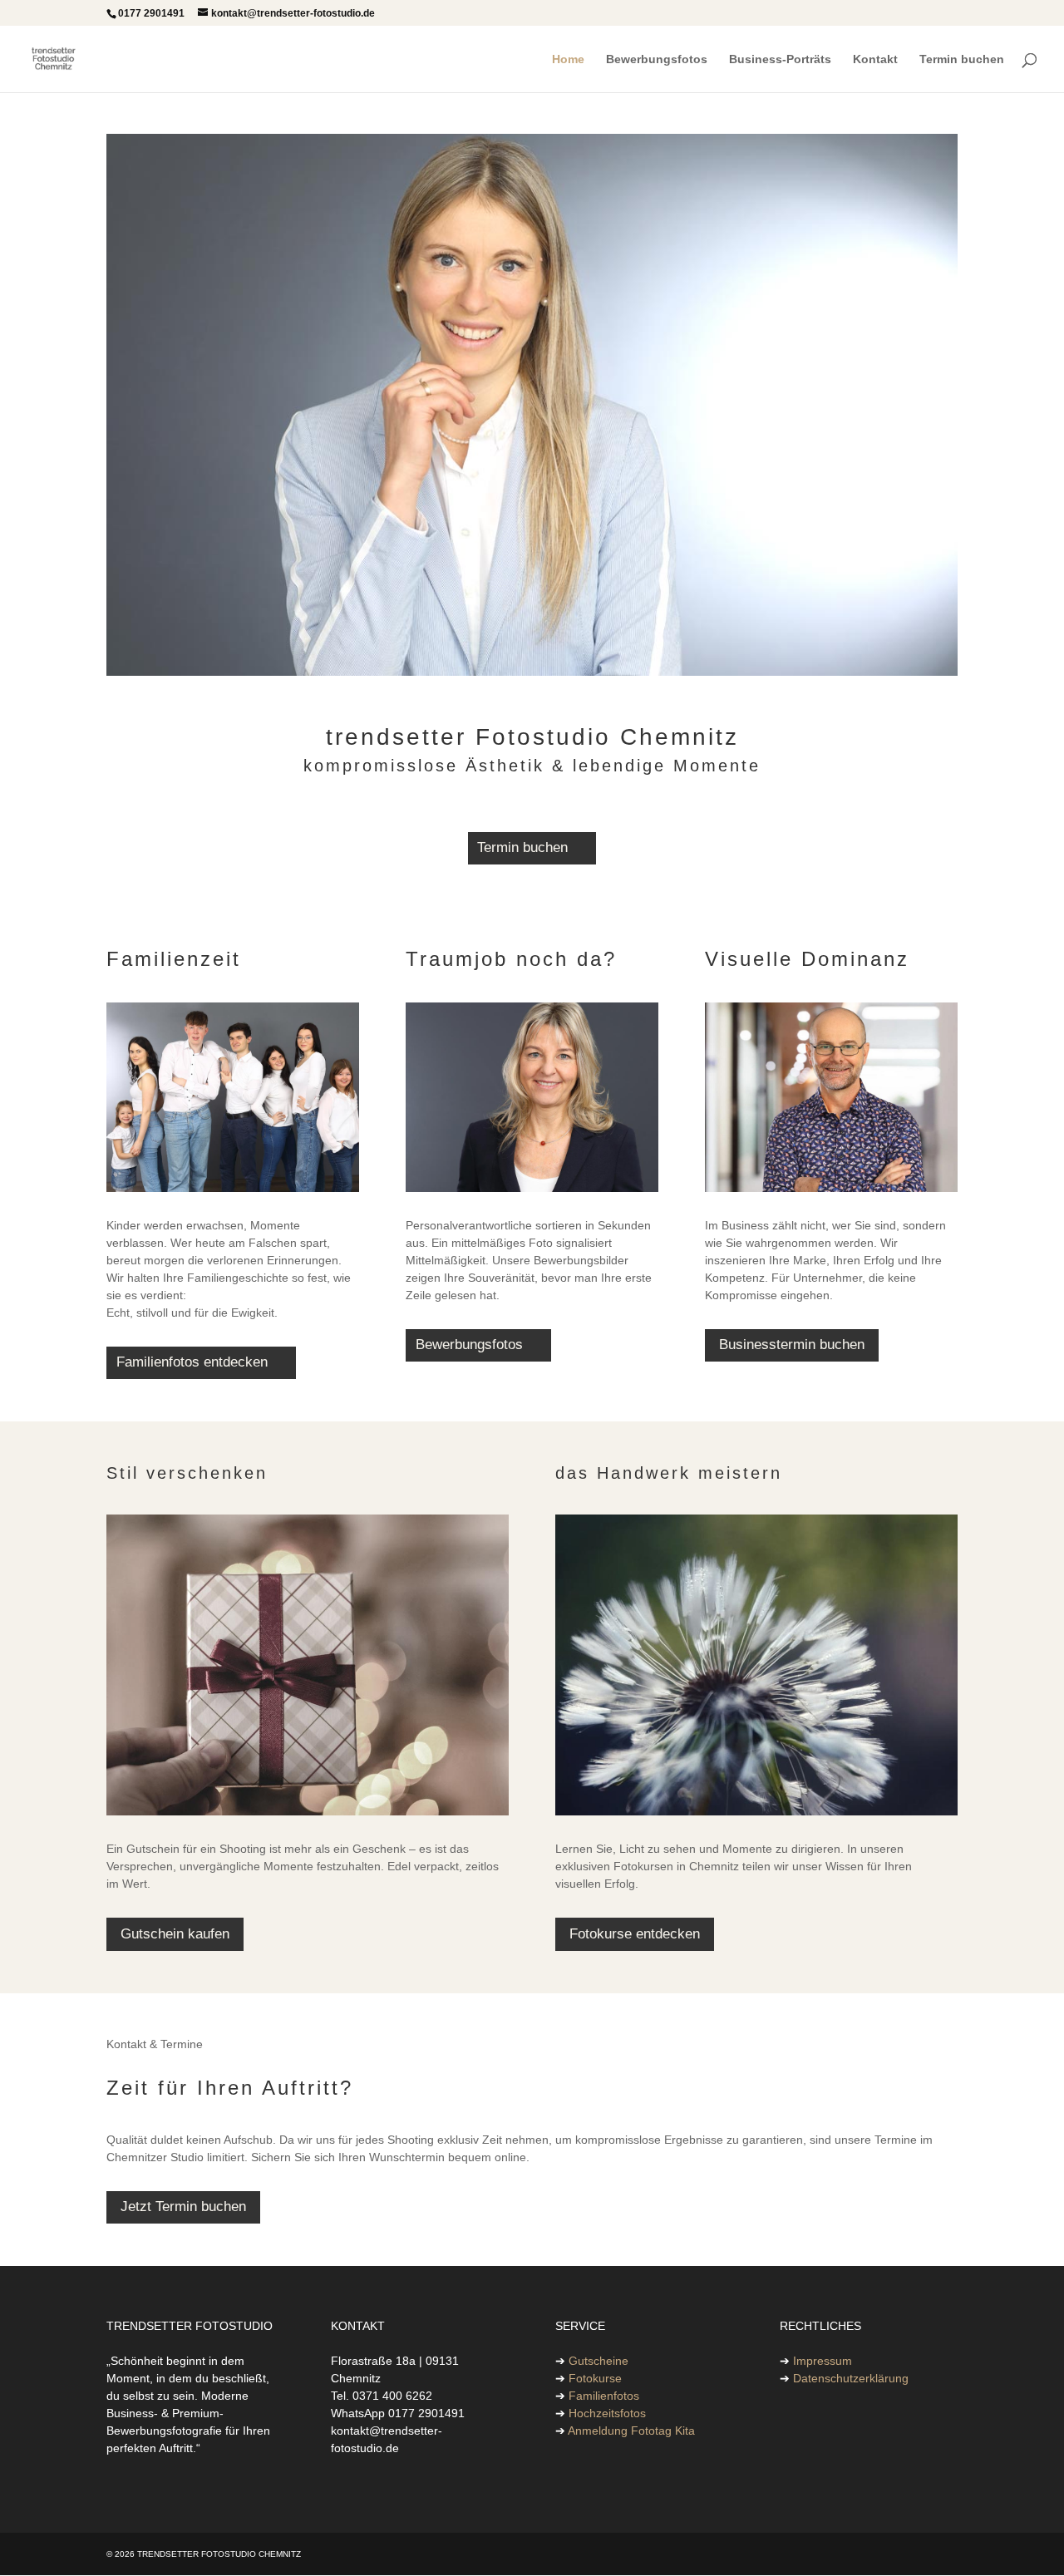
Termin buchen (962, 59)
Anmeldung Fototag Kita (631, 2431)
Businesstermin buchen (792, 1345)
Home (568, 59)
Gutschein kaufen (175, 1934)
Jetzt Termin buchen (183, 2207)
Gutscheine (598, 2361)
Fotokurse (595, 2378)
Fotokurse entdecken (635, 1934)
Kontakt (875, 59)
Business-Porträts (780, 59)
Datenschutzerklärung (851, 2378)
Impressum (823, 2361)
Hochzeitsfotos (607, 2413)
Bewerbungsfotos (657, 59)
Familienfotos (604, 2396)
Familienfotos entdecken (192, 1362)
